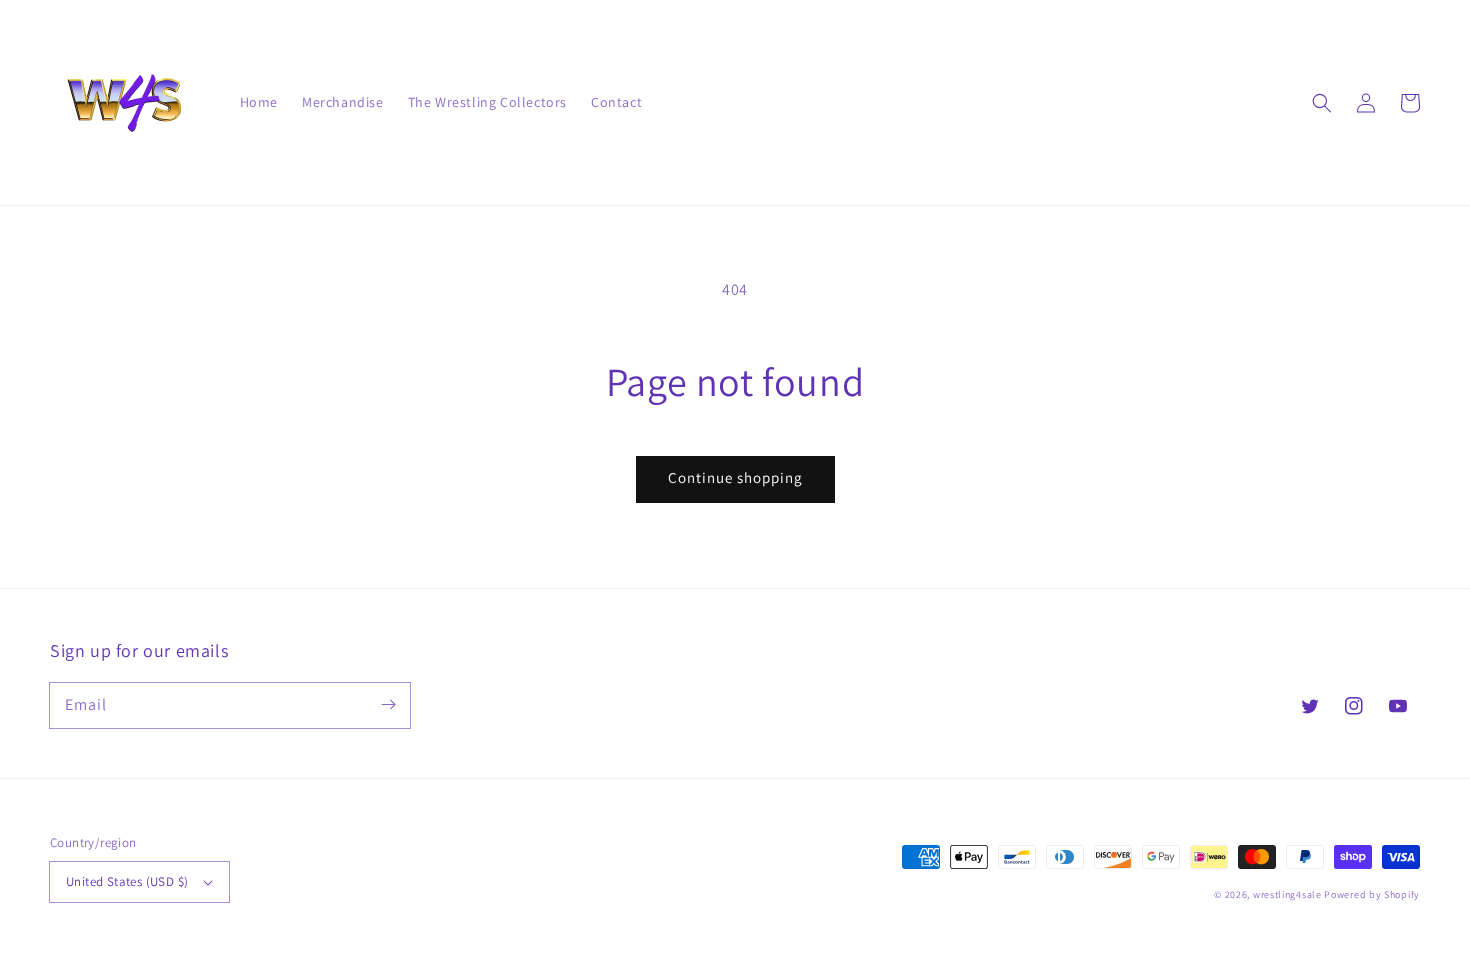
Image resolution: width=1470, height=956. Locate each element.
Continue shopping (735, 477)
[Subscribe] (388, 705)
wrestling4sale (1287, 894)
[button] (1322, 103)
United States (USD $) (127, 881)
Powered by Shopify (1372, 894)
